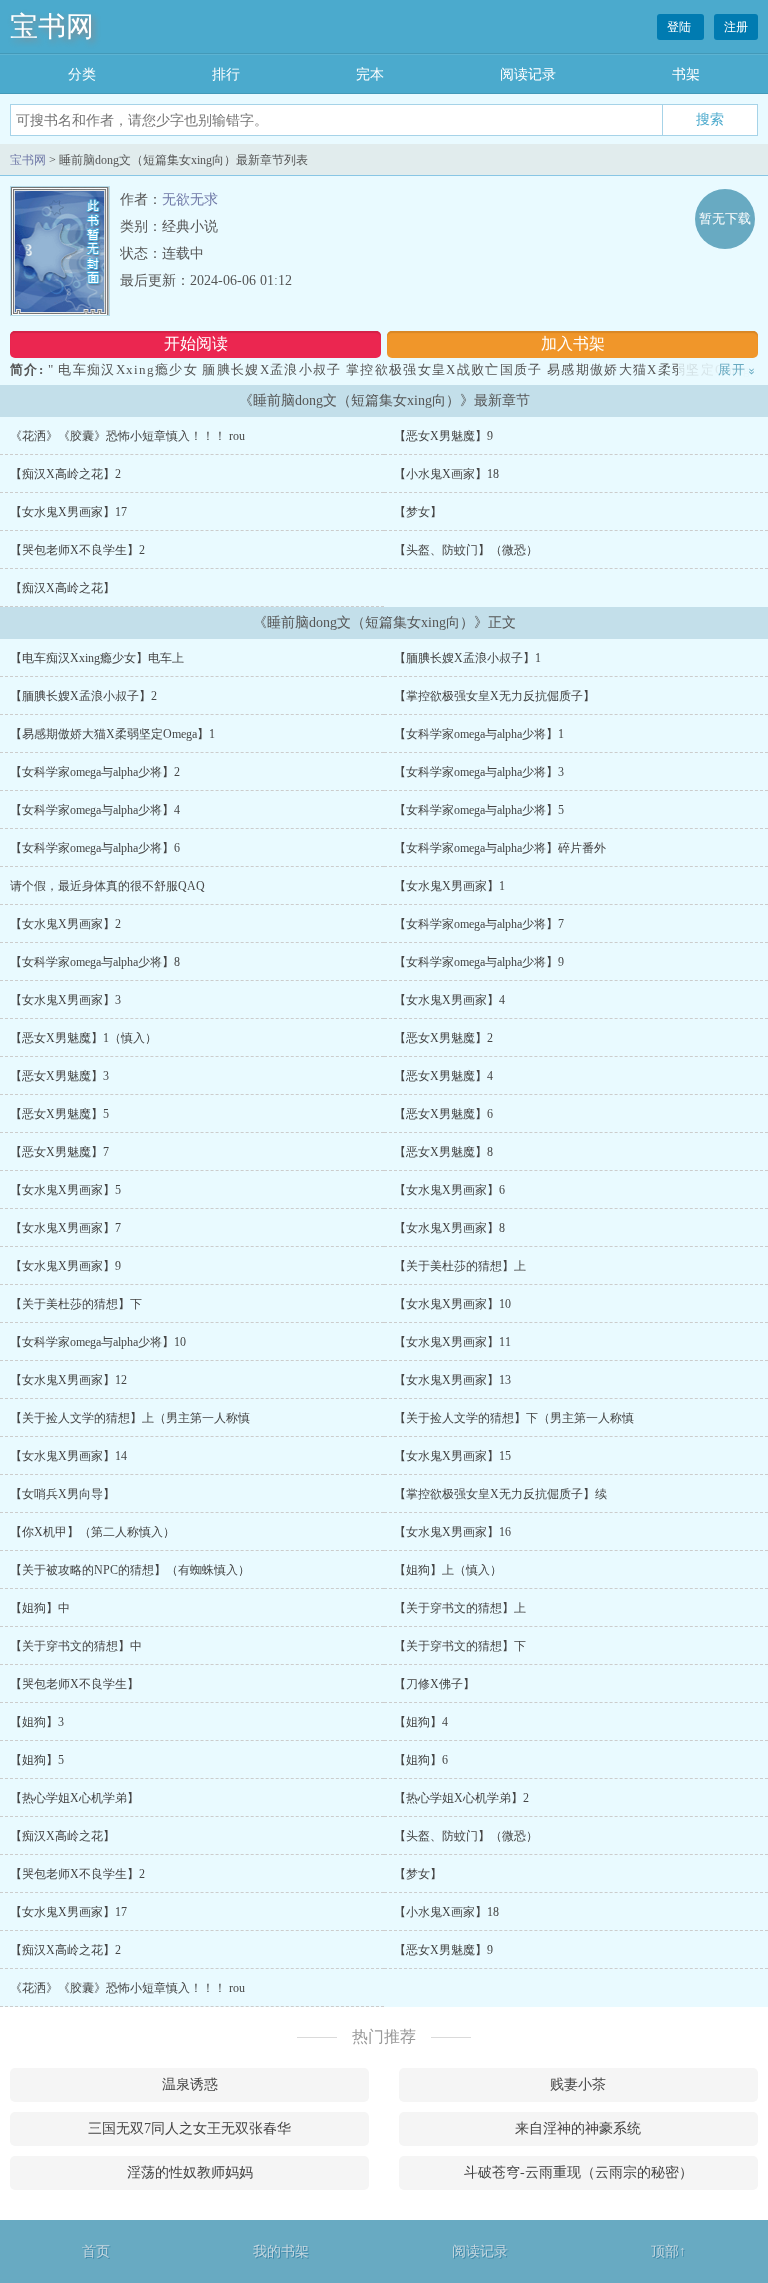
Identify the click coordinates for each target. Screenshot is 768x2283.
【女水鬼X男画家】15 (452, 1456)
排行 (226, 74)
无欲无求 (190, 199)
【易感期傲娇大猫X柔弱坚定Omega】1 (112, 734)
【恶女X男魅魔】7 (59, 1152)
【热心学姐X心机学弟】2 (461, 1798)
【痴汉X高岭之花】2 (65, 474)
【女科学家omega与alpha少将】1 (479, 734)
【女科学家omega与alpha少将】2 (95, 772)
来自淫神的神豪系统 (578, 2128)
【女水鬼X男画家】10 (452, 1304)
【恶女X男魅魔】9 (443, 436)
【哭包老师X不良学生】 (74, 1684)
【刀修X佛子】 (434, 1684)
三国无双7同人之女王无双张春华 (189, 2128)
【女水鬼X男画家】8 (449, 1228)
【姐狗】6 (421, 1760)
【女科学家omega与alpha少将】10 (98, 1342)
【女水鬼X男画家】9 (65, 1266)
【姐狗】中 (40, 1608)
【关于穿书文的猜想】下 (460, 1646)
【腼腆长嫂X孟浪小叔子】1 (467, 658)
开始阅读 (196, 343)
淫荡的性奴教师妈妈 (190, 2172)
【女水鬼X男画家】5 (65, 1190)
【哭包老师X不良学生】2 (77, 550)
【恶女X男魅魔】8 (443, 1152)
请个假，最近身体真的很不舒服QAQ (107, 886)
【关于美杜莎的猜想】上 (460, 1266)
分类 (82, 74)
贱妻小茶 (578, 2084)
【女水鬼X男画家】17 (68, 512)
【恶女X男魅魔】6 (443, 1114)
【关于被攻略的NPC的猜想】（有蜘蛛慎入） (130, 1570)
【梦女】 (418, 512)
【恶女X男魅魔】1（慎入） (83, 1038)
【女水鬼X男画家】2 (65, 924)
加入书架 (573, 343)
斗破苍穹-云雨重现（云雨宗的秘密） (578, 2172)
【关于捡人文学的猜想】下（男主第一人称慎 (514, 1418)
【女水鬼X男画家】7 (65, 1228)
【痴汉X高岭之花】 (62, 588)
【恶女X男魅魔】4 (443, 1076)
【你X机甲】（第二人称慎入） (92, 1532)
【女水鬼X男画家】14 (68, 1456)
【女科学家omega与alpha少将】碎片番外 (500, 848)
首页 (96, 2251)
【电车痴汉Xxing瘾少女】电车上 (97, 658)
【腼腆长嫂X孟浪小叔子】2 (83, 696)
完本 (370, 74)
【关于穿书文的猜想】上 (460, 1608)
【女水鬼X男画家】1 (449, 886)
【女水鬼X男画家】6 (449, 1190)
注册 (736, 27)
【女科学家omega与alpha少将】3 (479, 772)
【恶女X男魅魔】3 (59, 1076)
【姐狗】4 (421, 1722)
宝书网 (52, 26)
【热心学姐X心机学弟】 (74, 1798)
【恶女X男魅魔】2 (443, 1038)
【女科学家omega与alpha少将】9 (479, 962)
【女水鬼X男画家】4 (449, 1000)
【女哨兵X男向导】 (62, 1494)
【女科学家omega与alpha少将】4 (95, 810)
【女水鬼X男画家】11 (452, 1342)
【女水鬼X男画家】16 (452, 1532)
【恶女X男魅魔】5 (59, 1114)
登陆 (680, 27)
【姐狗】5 (37, 1760)
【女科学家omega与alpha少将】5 (479, 810)
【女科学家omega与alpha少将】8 (95, 962)
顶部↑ (668, 2251)
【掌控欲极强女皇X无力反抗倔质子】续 (500, 1494)
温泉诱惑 (190, 2084)
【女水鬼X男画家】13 (452, 1380)
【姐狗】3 (37, 1722)
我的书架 (281, 2251)
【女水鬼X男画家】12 (68, 1380)
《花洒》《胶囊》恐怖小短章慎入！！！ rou (127, 436)
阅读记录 (528, 74)
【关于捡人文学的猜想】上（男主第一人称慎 (130, 1418)
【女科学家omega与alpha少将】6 (95, 848)
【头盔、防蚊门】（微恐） (466, 550)
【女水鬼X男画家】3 (65, 1000)
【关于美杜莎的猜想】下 (76, 1304)
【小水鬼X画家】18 (446, 474)
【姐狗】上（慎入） (448, 1570)
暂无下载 (725, 218)
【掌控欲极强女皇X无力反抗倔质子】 (494, 696)
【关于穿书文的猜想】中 (76, 1646)
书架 (686, 74)
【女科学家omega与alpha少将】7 (479, 924)
